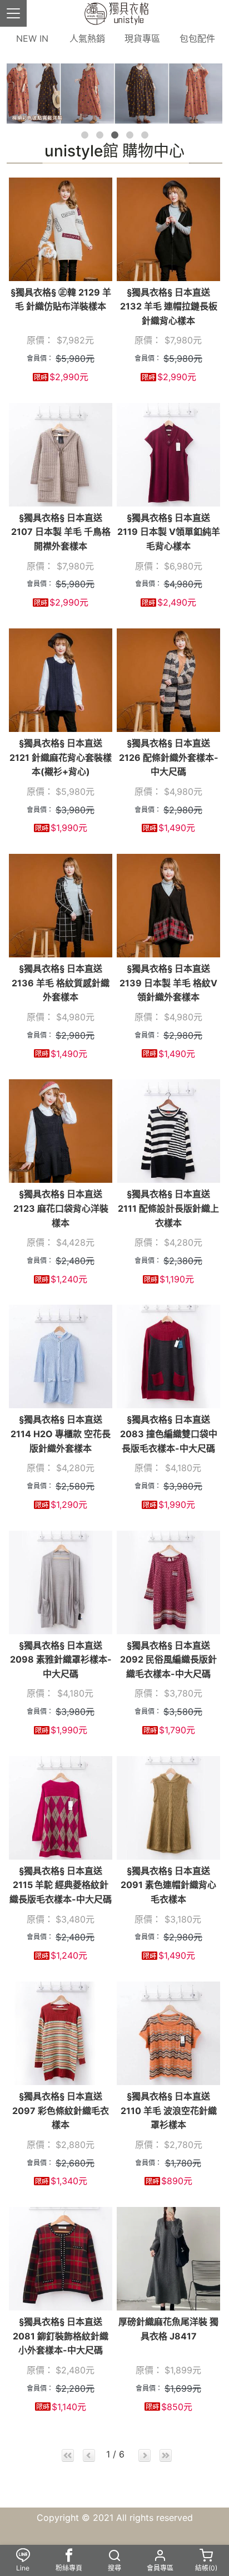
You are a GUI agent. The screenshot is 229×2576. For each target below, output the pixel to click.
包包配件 (197, 38)
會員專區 (160, 2568)
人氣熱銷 (87, 38)
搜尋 (114, 2568)
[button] (85, 135)
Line (23, 2568)
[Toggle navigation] (13, 13)
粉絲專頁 (69, 2568)
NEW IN (32, 38)
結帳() (206, 2568)
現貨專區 (142, 38)
